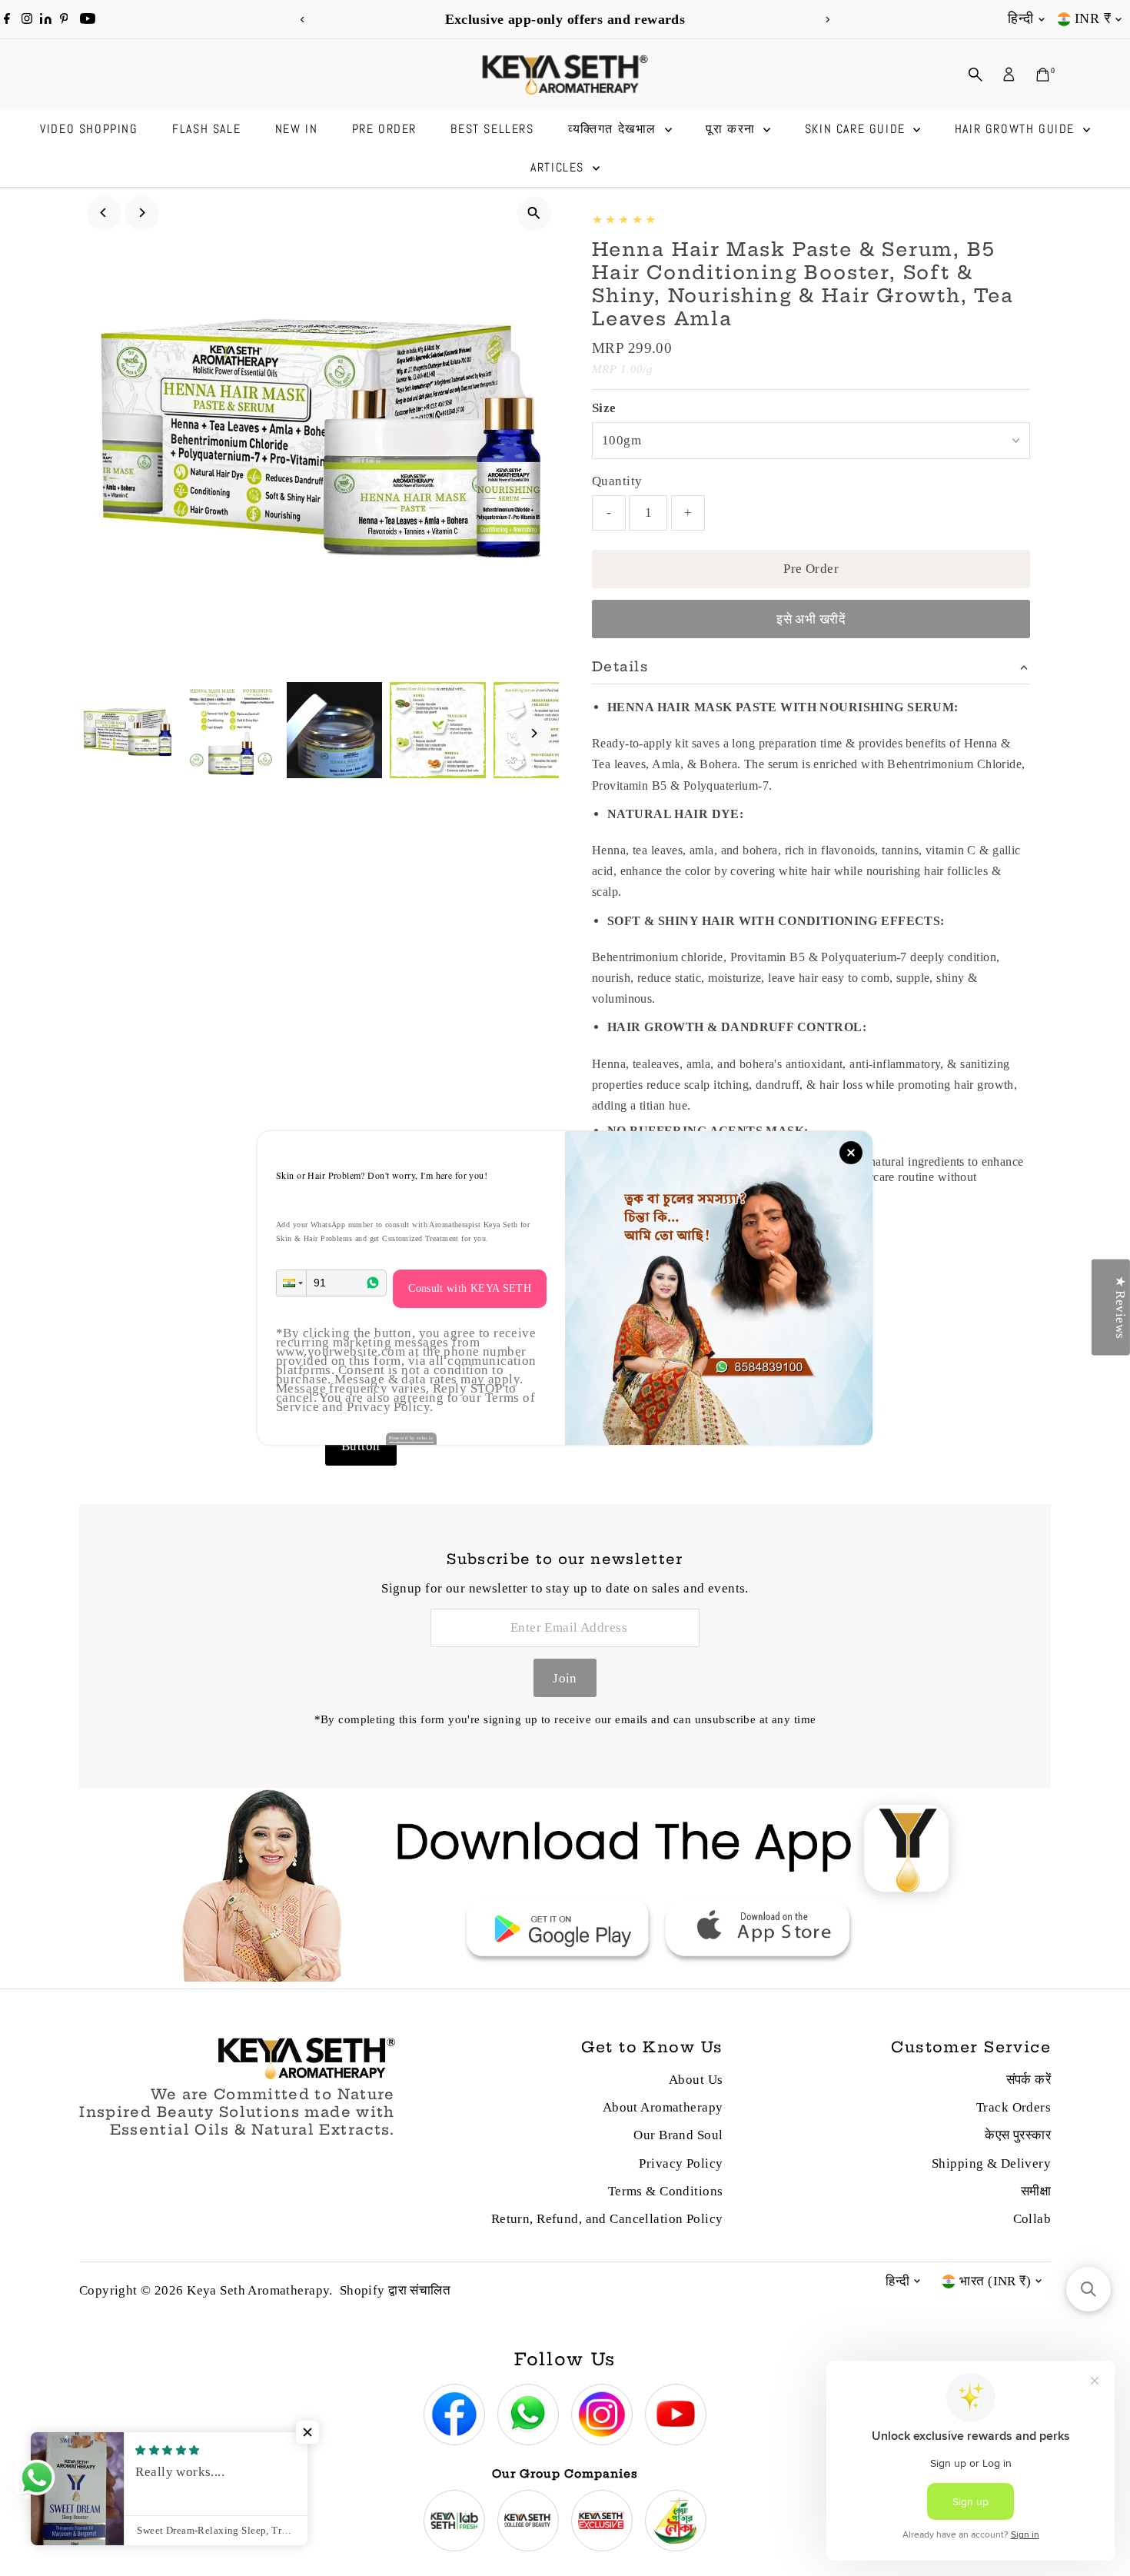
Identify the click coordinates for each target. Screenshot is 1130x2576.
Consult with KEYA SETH (470, 1288)
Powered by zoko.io (411, 1438)
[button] (291, 1283)
